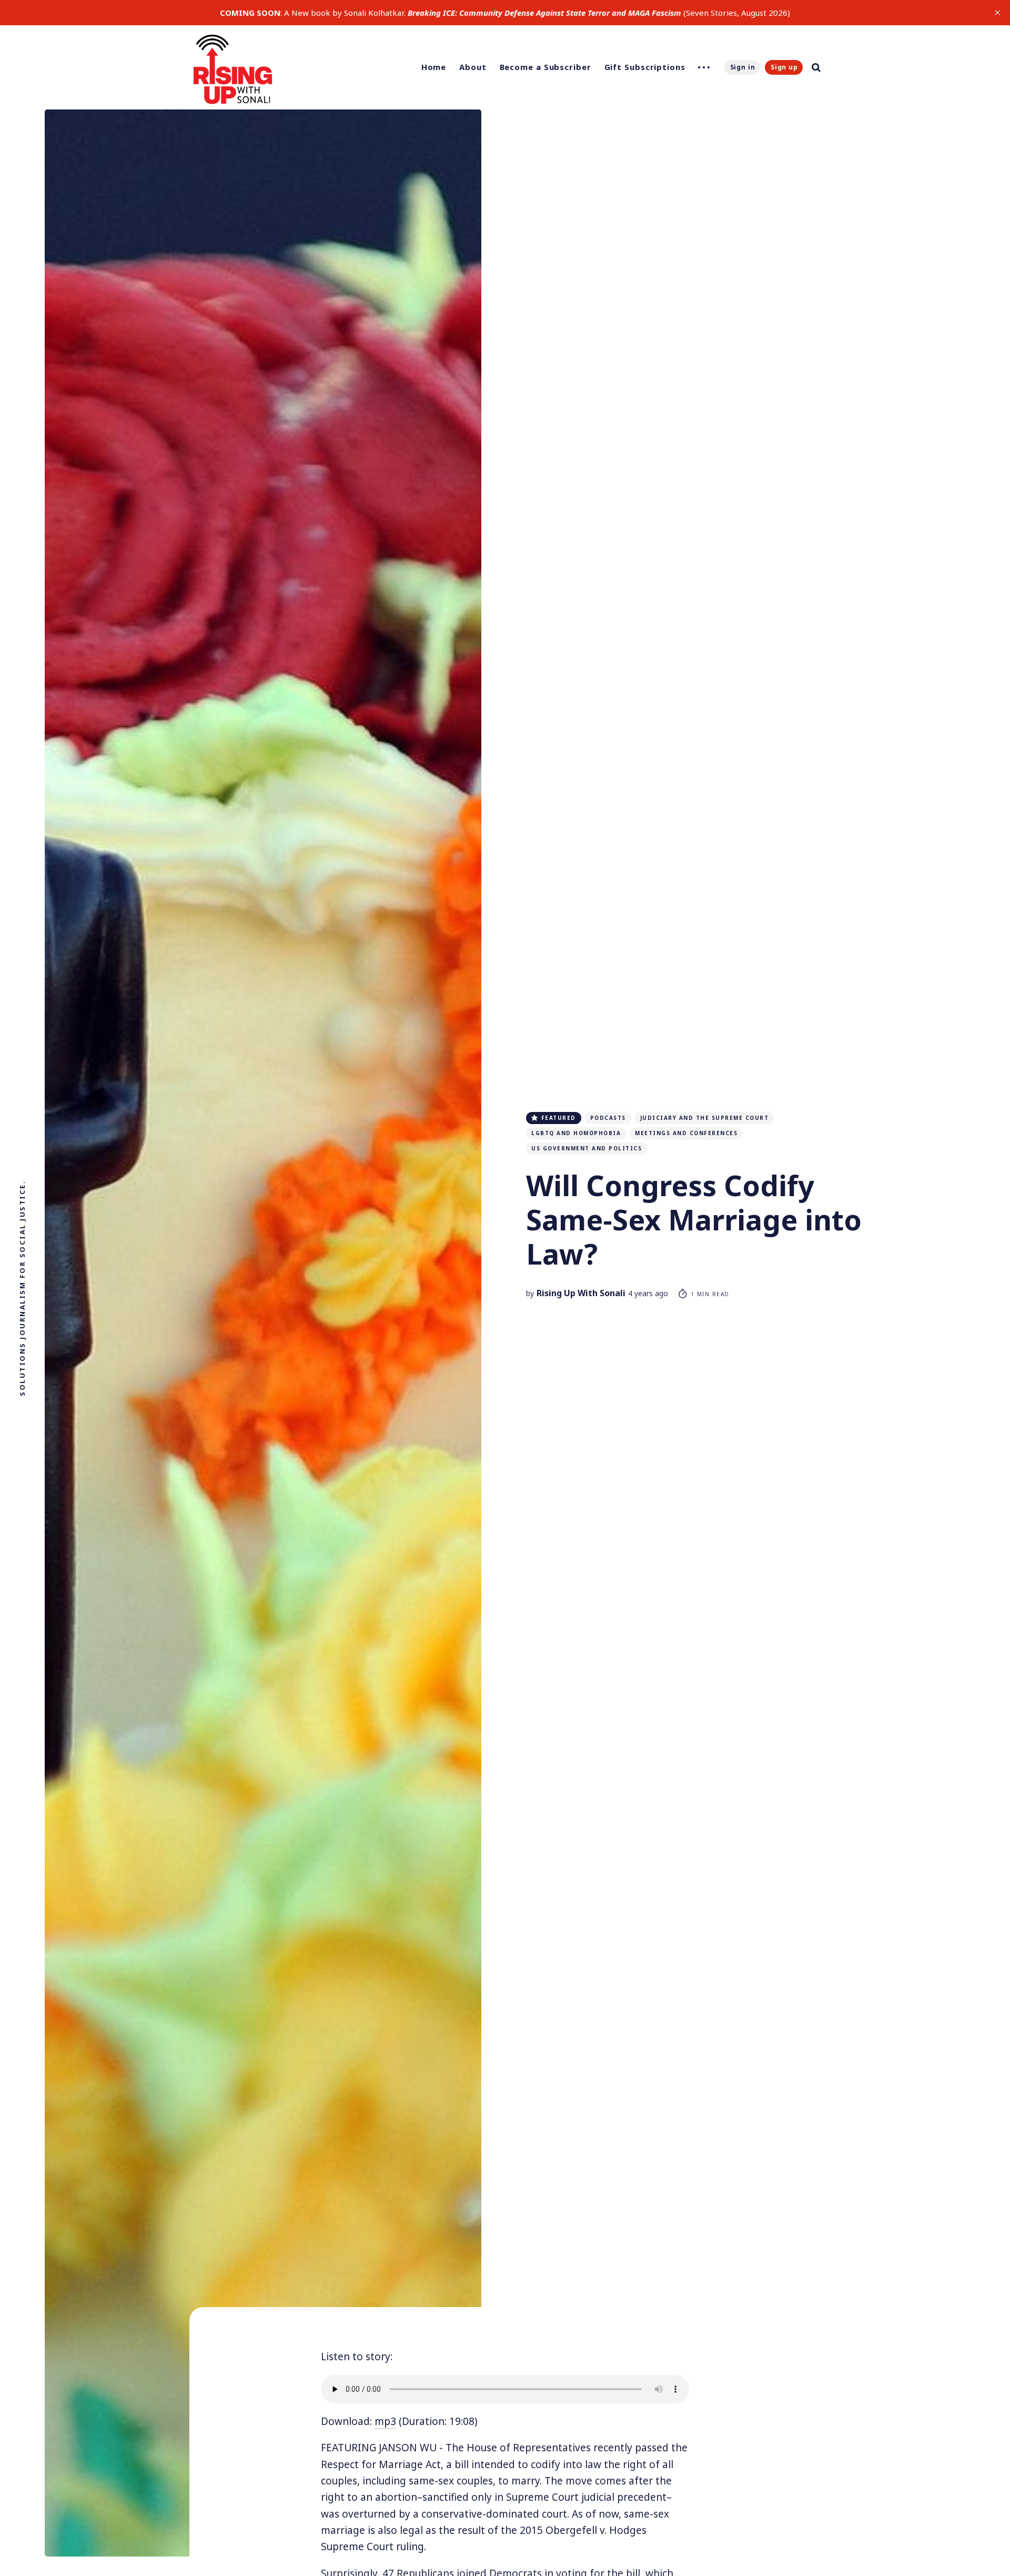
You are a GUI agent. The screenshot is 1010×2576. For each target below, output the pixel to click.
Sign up (784, 67)
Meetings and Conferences (686, 1133)
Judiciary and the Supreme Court (705, 1118)
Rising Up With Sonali (581, 1293)
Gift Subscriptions (645, 67)
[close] (997, 13)
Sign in (743, 67)
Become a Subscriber (546, 67)
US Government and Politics (587, 1148)
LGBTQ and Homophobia (576, 1133)
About (473, 67)
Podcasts (608, 1118)
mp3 (385, 2421)
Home (434, 67)
